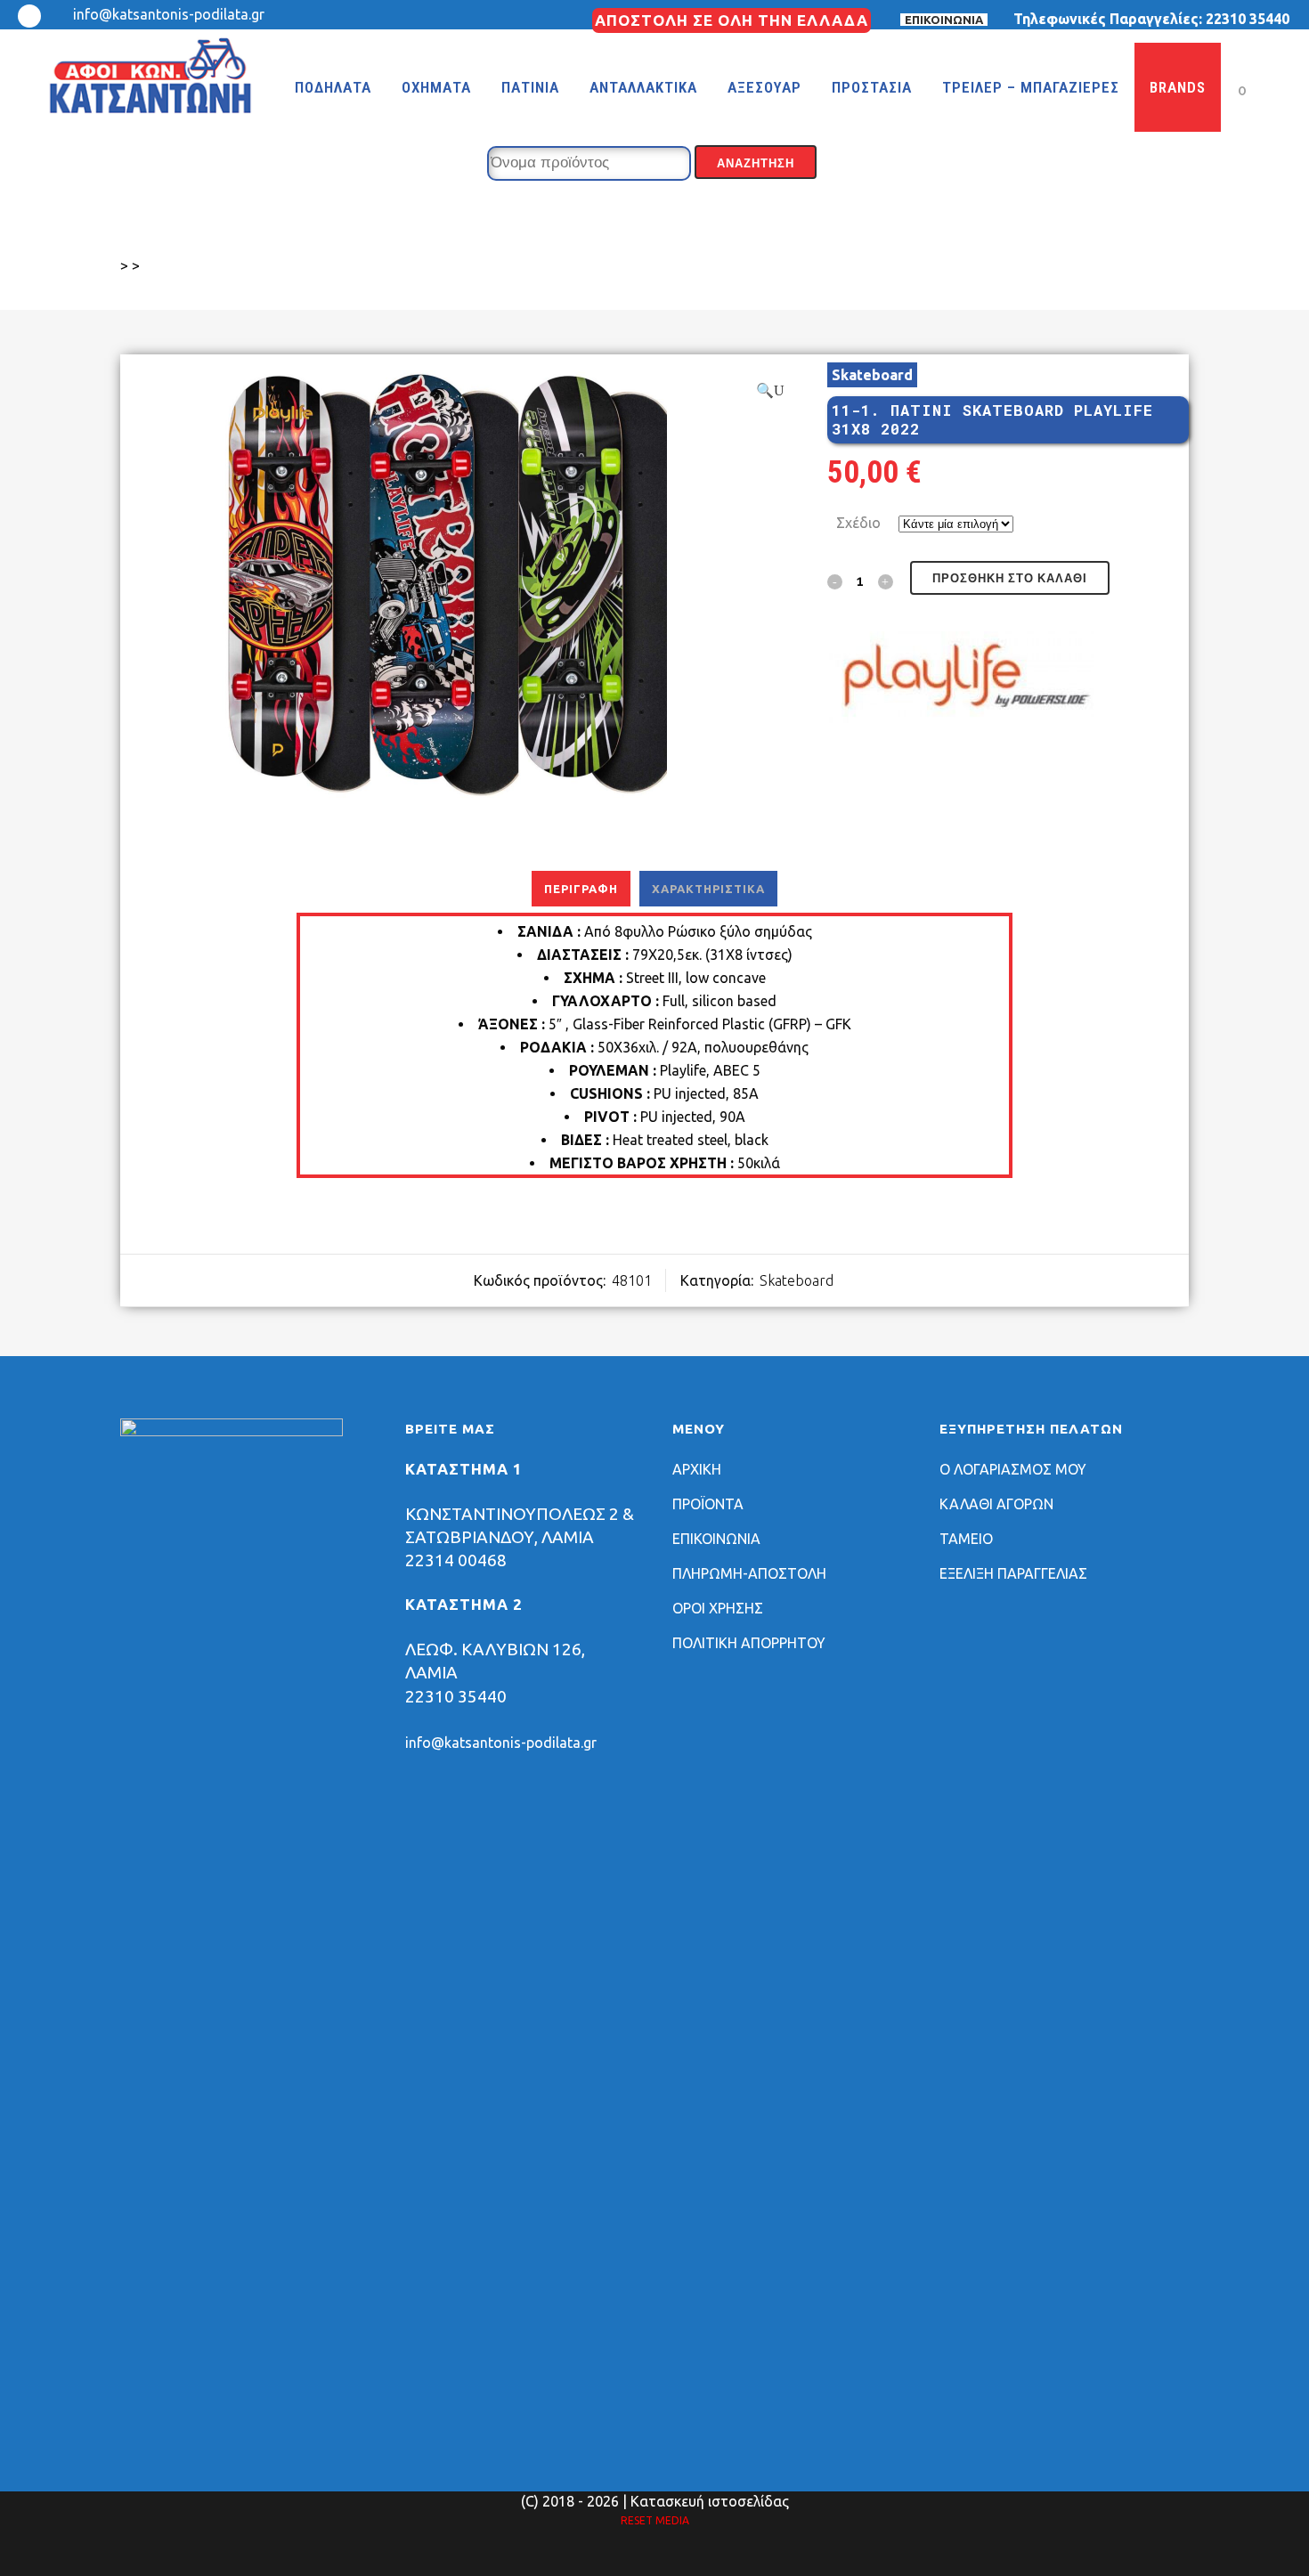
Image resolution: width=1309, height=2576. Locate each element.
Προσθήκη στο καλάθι (1010, 578)
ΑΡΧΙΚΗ (697, 1469)
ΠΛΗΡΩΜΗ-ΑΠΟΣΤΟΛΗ (749, 1573)
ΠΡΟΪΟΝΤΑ (708, 1504)
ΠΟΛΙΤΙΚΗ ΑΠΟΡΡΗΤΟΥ (749, 1643)
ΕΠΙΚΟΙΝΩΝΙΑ (944, 20)
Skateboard (872, 375)
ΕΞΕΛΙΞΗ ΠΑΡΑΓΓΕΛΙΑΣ (1013, 1573)
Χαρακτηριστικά (708, 889)
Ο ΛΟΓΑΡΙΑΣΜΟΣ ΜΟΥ (1013, 1469)
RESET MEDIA (655, 2520)
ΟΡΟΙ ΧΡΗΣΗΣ (718, 1608)
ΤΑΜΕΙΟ (966, 1539)
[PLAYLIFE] (961, 680)
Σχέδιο (858, 523)
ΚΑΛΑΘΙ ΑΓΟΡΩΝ (996, 1504)
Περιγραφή (581, 889)
